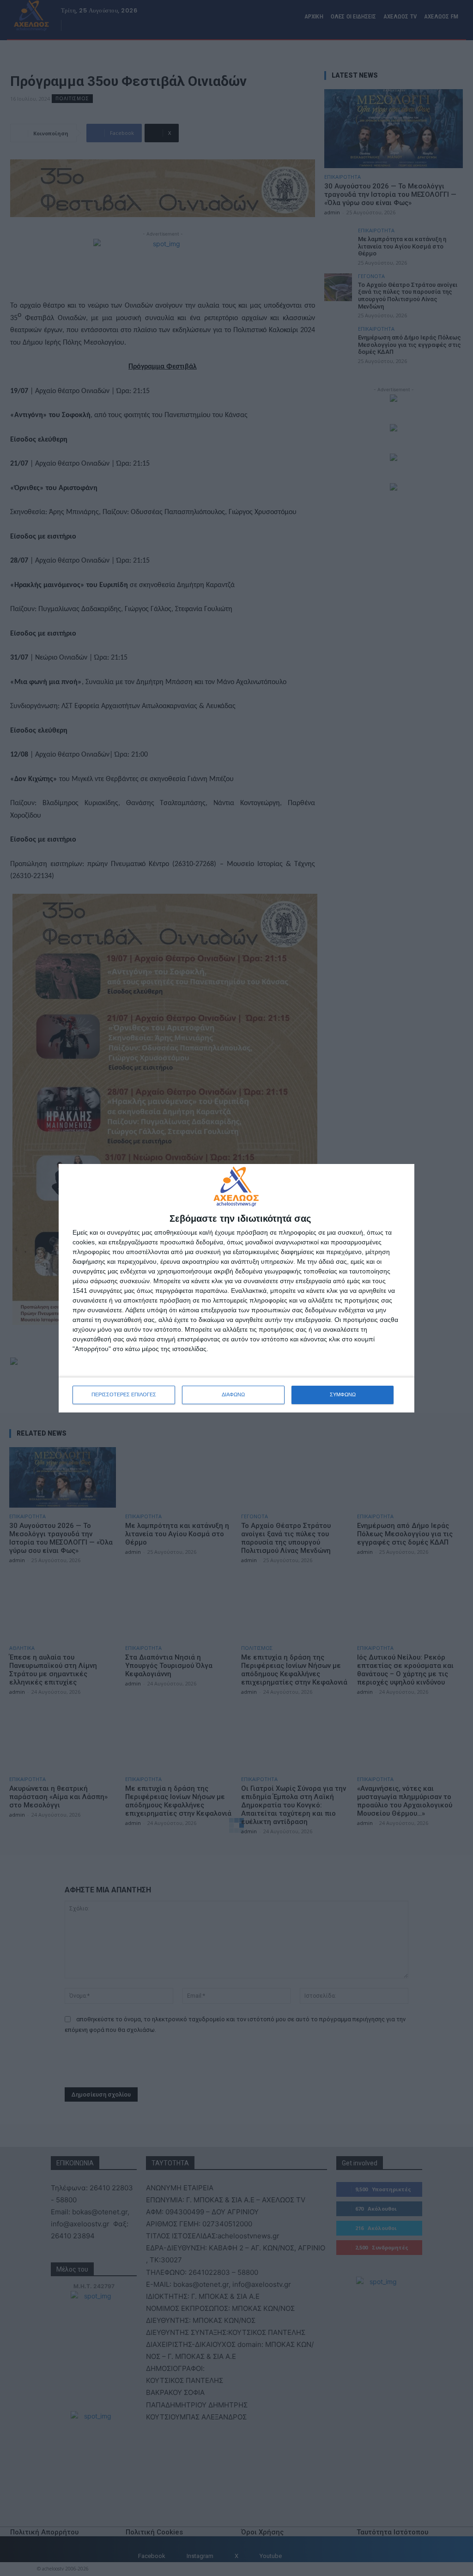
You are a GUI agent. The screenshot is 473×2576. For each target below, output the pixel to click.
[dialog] (236, 1288)
